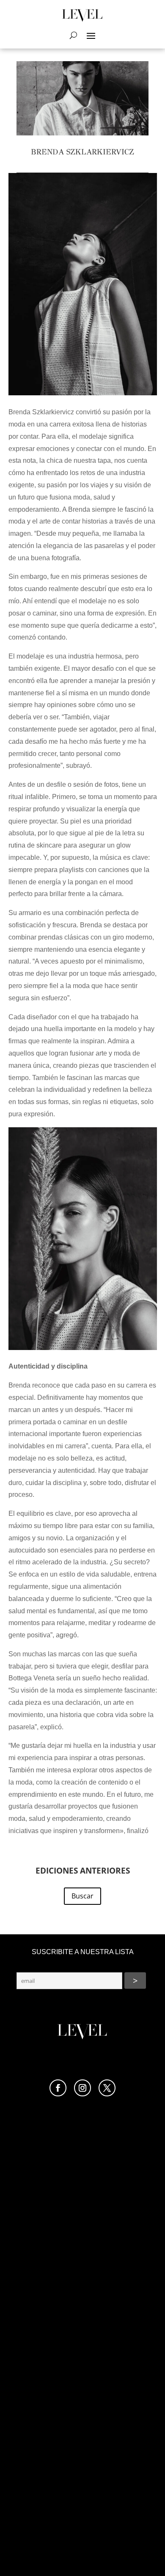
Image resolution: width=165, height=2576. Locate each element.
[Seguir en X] (107, 2088)
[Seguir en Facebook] (58, 2088)
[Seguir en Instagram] (82, 2088)
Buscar (82, 1896)
